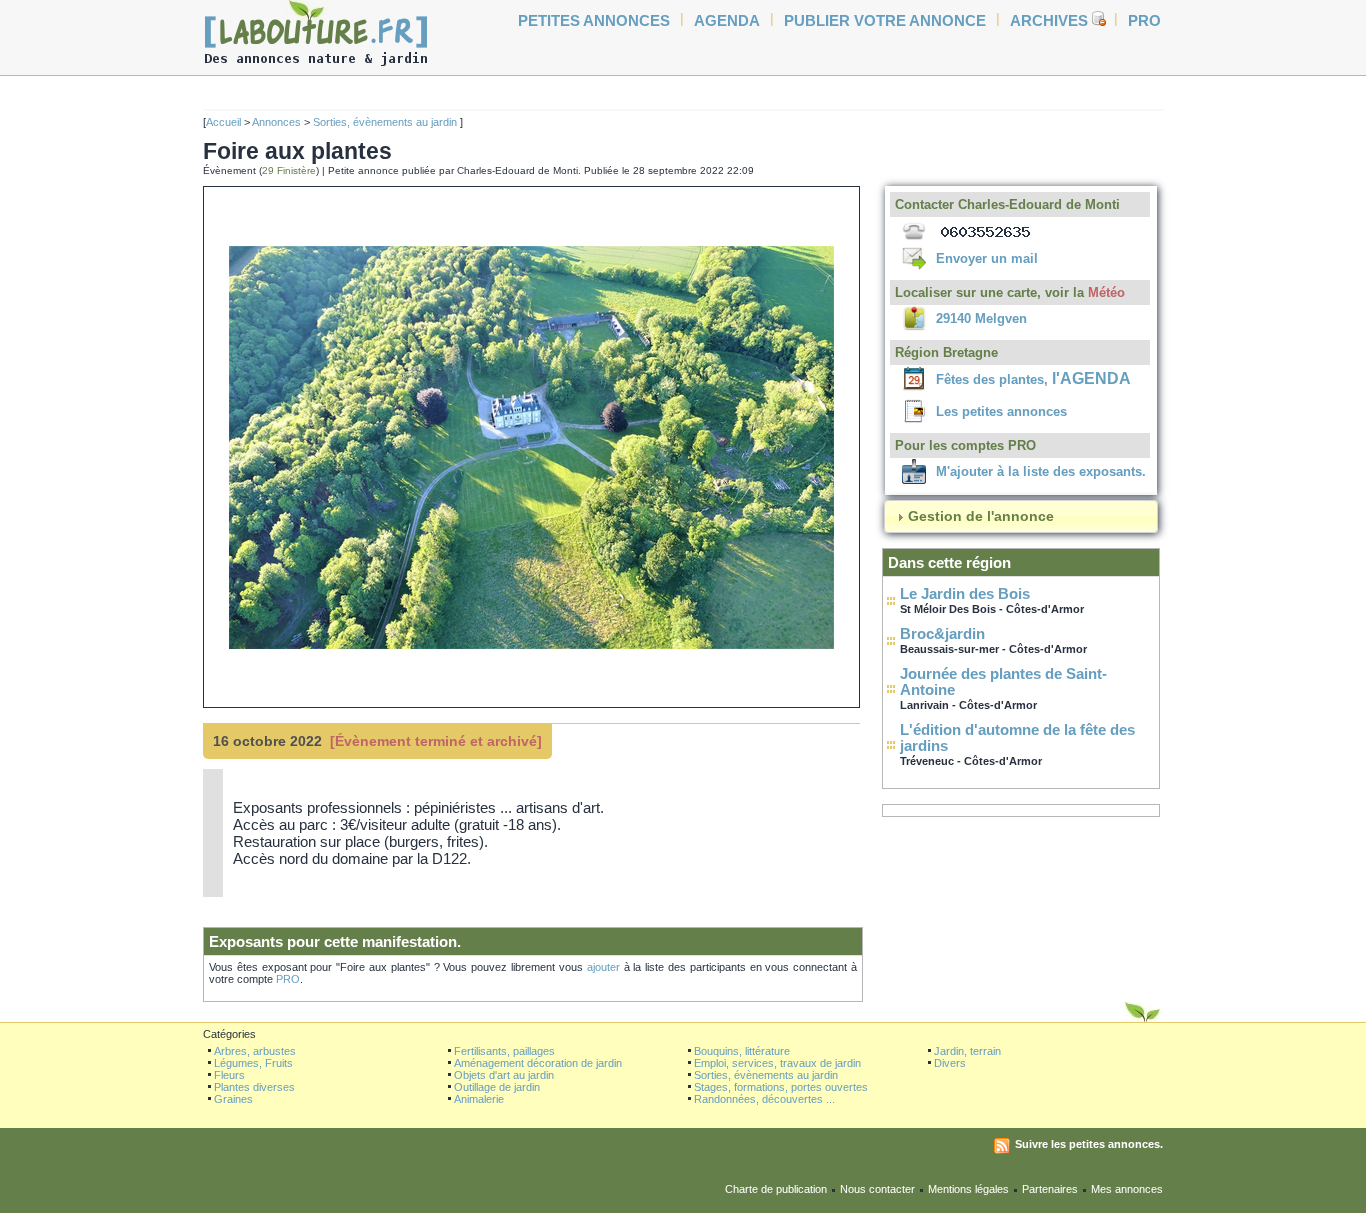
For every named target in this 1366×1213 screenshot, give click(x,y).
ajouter (603, 967)
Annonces (276, 122)
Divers (950, 1063)
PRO (288, 979)
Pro (1144, 20)
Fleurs (229, 1075)
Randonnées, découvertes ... (764, 1099)
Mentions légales (968, 1189)
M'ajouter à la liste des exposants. (1041, 471)
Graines (233, 1099)
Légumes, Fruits (253, 1063)
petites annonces (594, 20)
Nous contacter (877, 1189)
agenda (727, 20)
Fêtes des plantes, (1033, 379)
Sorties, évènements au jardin (386, 122)
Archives (1049, 20)
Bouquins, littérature (742, 1051)
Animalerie (479, 1099)
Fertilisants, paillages (504, 1051)
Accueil (223, 122)
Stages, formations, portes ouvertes (781, 1087)
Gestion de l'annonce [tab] (981, 516)
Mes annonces (1127, 1189)
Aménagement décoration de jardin (538, 1063)
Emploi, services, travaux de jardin (777, 1063)
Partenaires (1050, 1189)
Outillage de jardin (497, 1087)
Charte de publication (776, 1189)
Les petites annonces (1001, 411)
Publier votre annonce (885, 20)
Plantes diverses (254, 1087)
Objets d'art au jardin (504, 1075)
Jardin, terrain (967, 1051)
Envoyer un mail (987, 258)
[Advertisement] (133, 380)
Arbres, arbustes (255, 1051)
